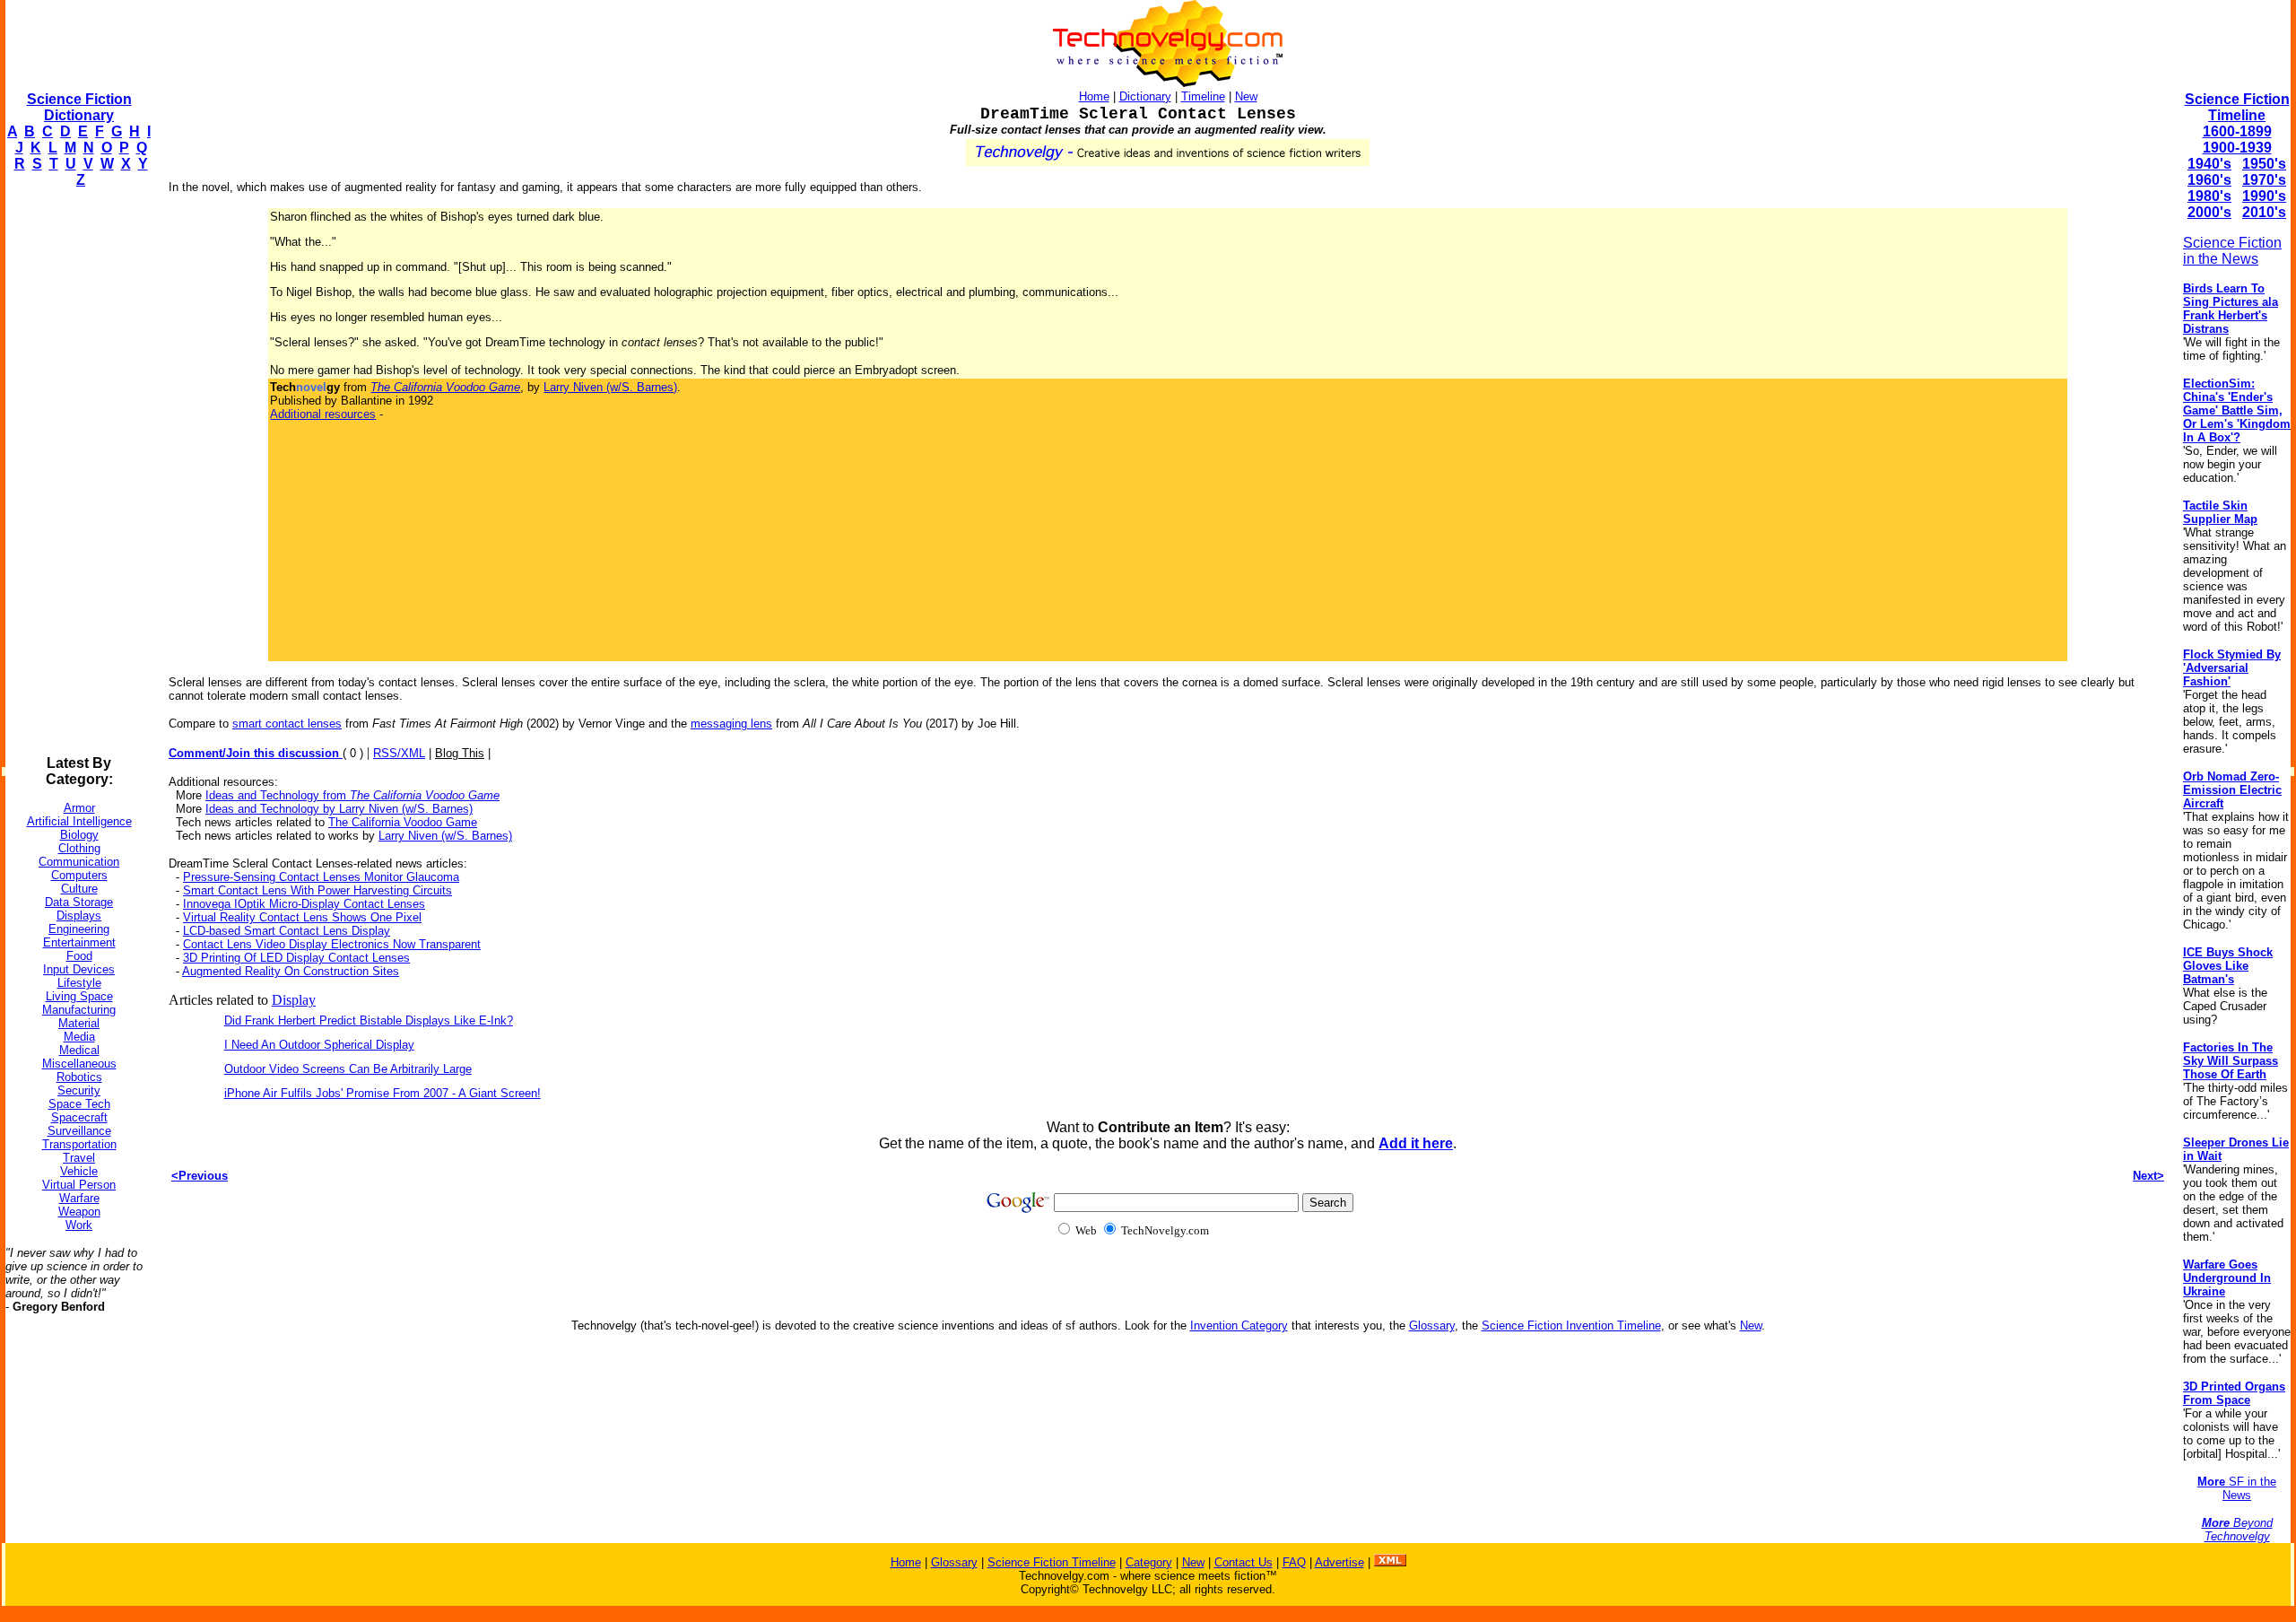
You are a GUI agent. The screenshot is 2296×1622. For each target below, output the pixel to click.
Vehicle (79, 1171)
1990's (2264, 196)
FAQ (1294, 1562)
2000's (2209, 212)
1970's (2264, 180)
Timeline (1203, 96)
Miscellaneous (79, 1064)
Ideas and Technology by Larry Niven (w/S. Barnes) (339, 809)
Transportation (79, 1144)
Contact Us (1244, 1562)
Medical (79, 1050)
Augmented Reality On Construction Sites (291, 971)
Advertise (1339, 1562)
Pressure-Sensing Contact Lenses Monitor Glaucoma (321, 877)
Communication (79, 862)
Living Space (79, 996)
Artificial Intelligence (79, 821)
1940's (2209, 164)
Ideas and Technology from (352, 795)
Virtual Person (79, 1185)
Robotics (79, 1077)
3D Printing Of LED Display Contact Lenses (296, 958)
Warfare (79, 1198)
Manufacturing (79, 1010)
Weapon (79, 1212)
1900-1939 (2237, 148)
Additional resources (323, 414)
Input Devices (79, 969)
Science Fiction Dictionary (79, 107)
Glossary (1432, 1326)
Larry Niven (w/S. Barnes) (610, 387)
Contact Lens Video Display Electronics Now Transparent (332, 944)
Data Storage (79, 902)
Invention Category (1239, 1326)
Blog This (460, 753)
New (1246, 96)
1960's (2209, 180)
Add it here (1416, 1143)
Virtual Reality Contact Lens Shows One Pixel (302, 917)
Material (79, 1023)
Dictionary (1145, 96)
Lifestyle (79, 983)
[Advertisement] (77, 472)
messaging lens (731, 724)
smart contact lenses (287, 724)
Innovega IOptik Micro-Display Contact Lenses (304, 904)
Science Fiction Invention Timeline (1571, 1326)
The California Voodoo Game (403, 822)
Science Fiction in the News (2232, 251)
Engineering (79, 929)
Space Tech (79, 1104)
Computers (79, 875)
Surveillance (79, 1131)
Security (79, 1090)
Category (1149, 1562)
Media (79, 1037)
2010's (2264, 212)
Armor (79, 808)
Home (1094, 96)
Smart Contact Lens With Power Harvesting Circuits (317, 890)
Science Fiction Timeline (2237, 107)
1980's (2209, 196)
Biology (79, 835)
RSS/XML (399, 753)
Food (79, 956)
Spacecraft (79, 1117)
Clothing (79, 848)
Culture (79, 889)
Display (294, 1000)
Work (79, 1225)
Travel (79, 1158)
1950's (2264, 164)
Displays (79, 916)
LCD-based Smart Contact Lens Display (287, 931)
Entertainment (79, 942)
